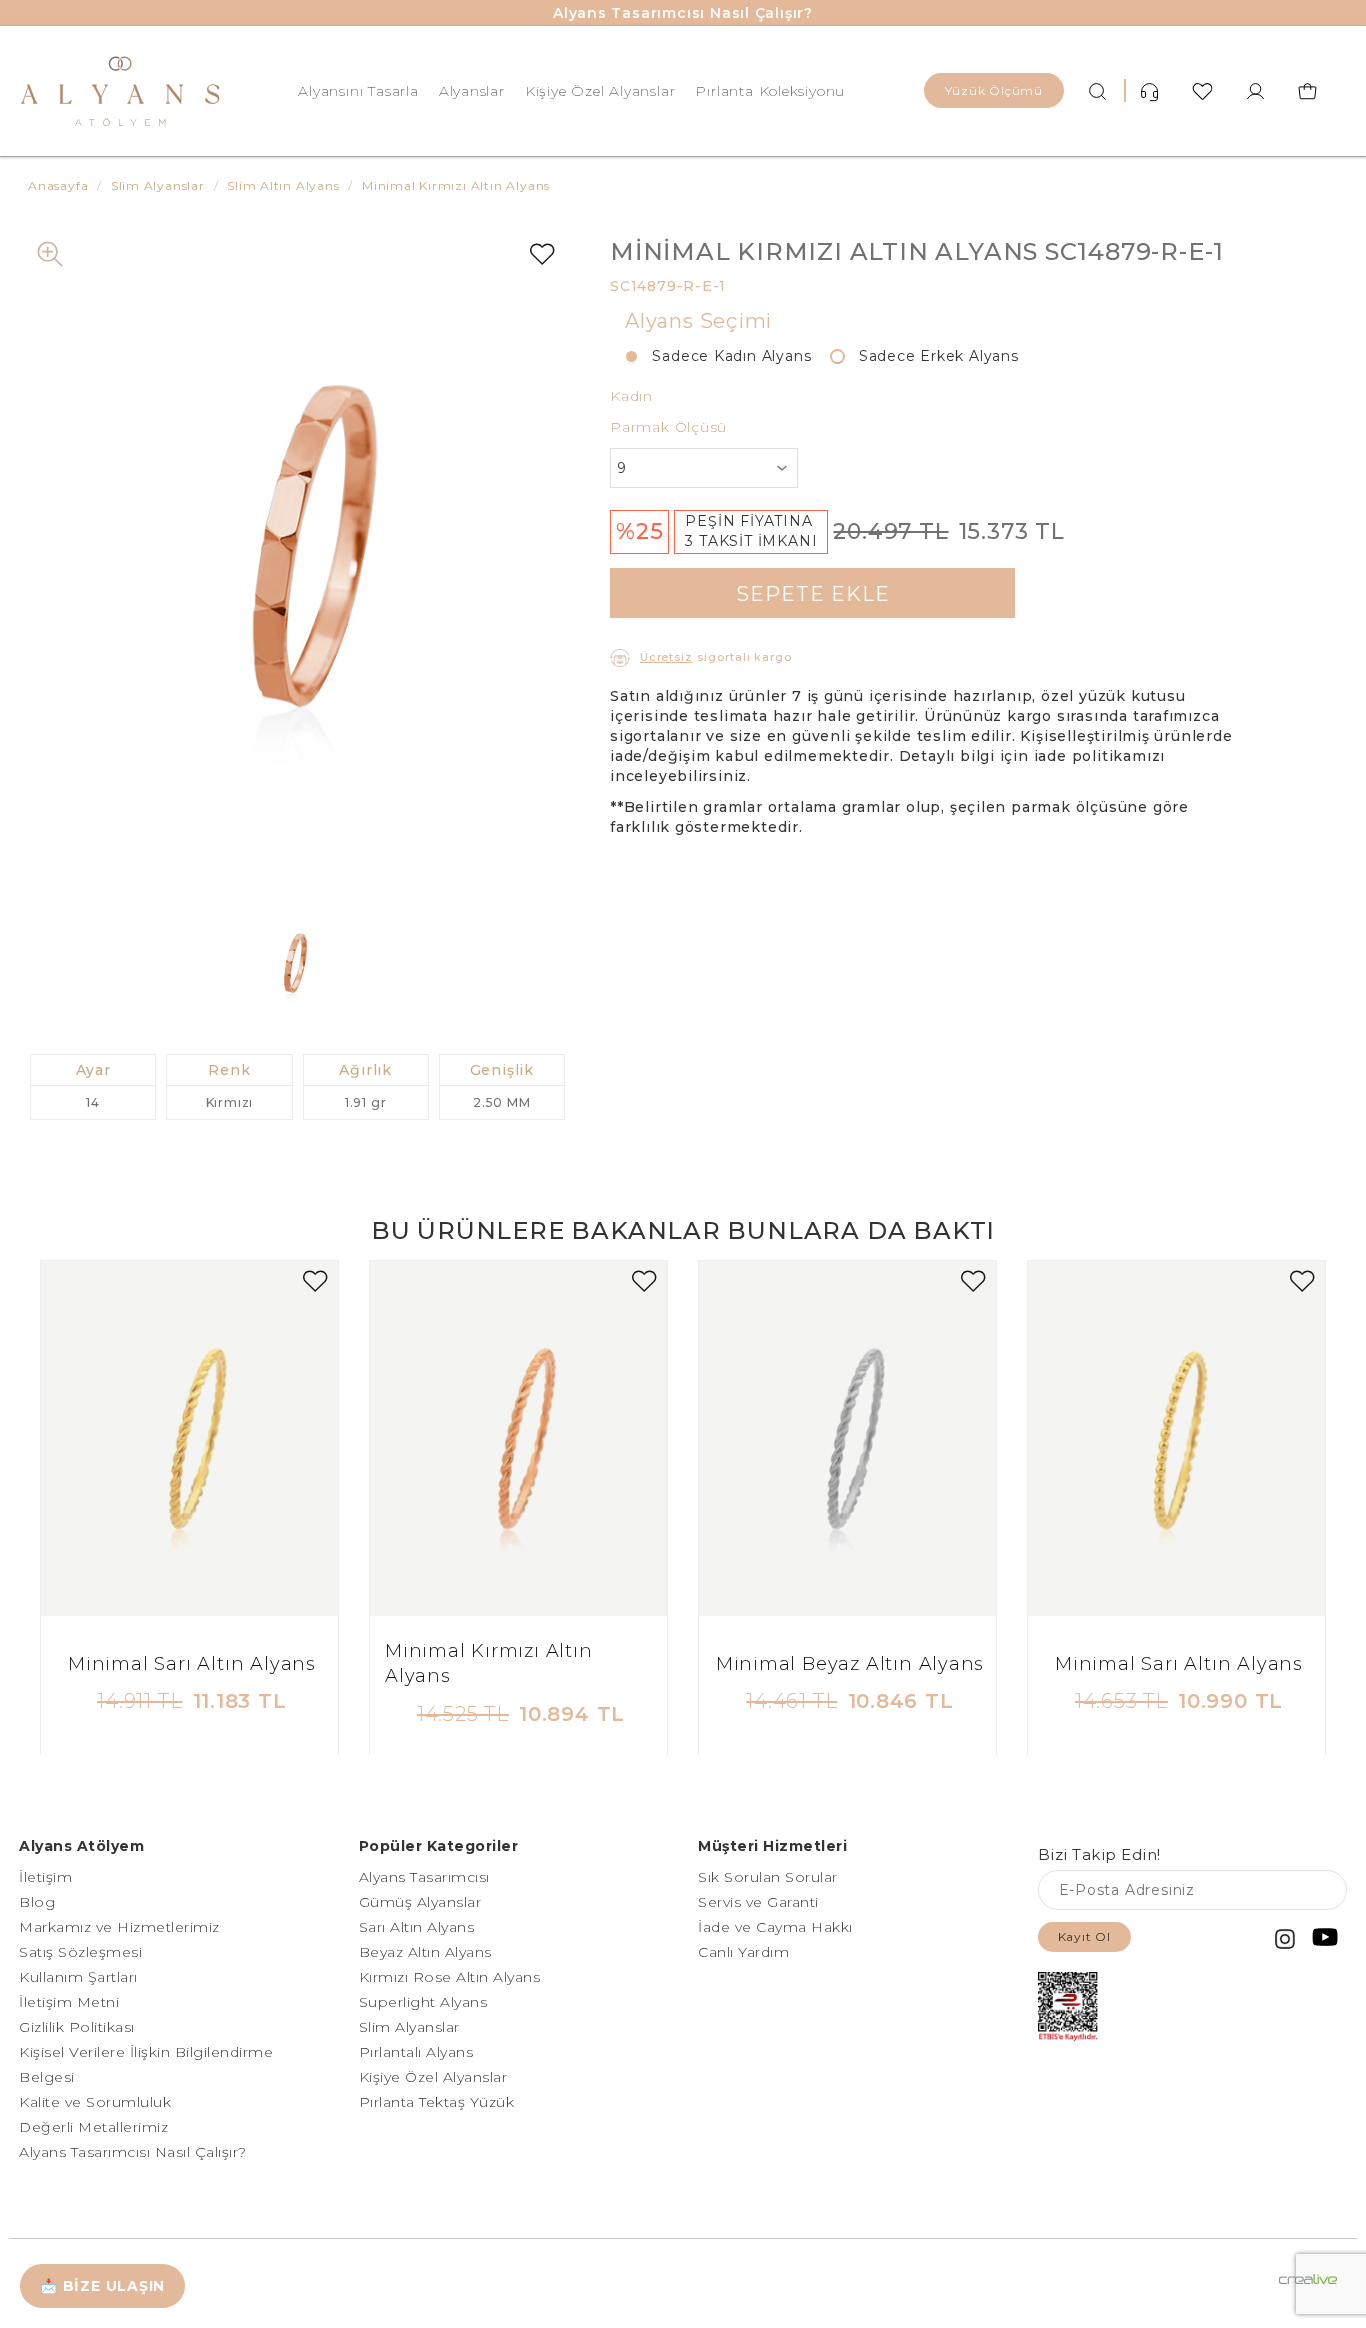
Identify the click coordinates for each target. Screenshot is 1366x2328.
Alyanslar (472, 91)
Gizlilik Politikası (77, 2027)
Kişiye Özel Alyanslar (600, 91)
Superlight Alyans (423, 2002)
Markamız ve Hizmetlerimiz (119, 1927)
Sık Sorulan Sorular (768, 1877)
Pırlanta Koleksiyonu (770, 91)
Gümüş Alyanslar (420, 1902)
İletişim (45, 1877)
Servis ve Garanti (758, 1902)
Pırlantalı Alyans (416, 2052)
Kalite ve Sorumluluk (95, 2102)
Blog (37, 1902)
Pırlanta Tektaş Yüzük (437, 2102)
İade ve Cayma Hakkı (775, 1927)
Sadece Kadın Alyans (724, 356)
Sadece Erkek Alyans (931, 356)
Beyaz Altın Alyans (425, 1952)
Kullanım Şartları (78, 1977)
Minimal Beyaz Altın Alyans (850, 1664)
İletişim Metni (69, 2002)
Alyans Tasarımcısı (424, 1877)
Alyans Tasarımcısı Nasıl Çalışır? (683, 13)
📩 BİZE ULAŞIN (102, 2286)
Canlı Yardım (743, 1952)
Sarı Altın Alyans (417, 1927)
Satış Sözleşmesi (80, 1952)
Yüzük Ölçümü (994, 90)
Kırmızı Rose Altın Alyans (450, 1977)
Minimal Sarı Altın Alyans (192, 1664)
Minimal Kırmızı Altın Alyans (489, 1664)
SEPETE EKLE (813, 594)
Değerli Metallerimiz (93, 2127)
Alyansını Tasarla (358, 91)
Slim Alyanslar (409, 2027)
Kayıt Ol (1084, 1936)
